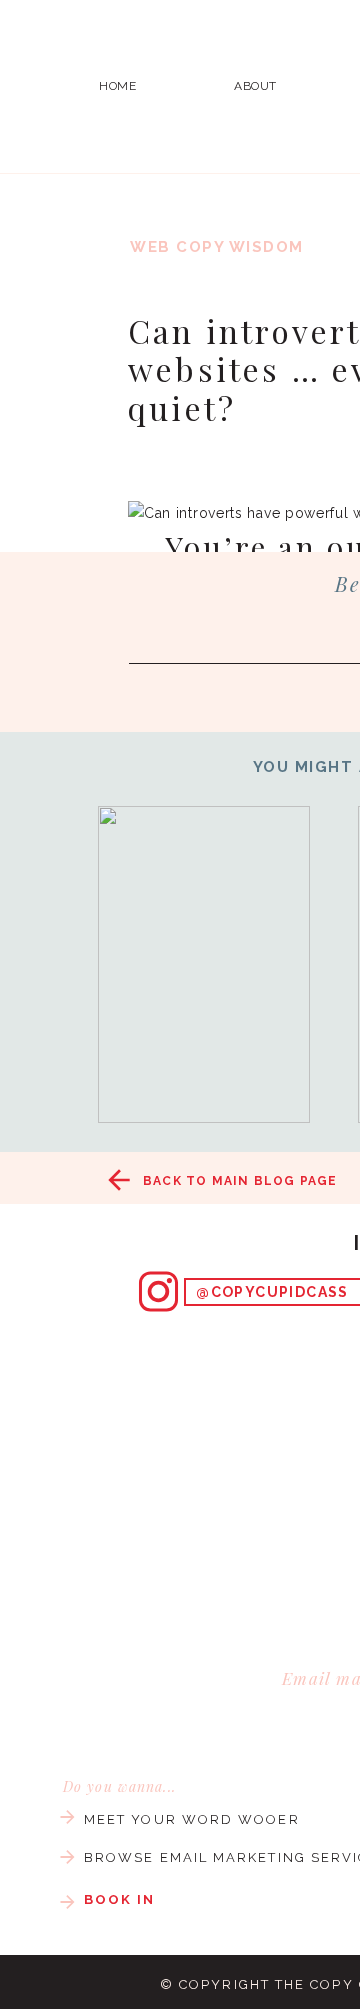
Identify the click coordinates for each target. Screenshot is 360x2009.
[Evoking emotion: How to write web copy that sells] (204, 964)
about (255, 86)
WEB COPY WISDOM (217, 247)
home (117, 86)
